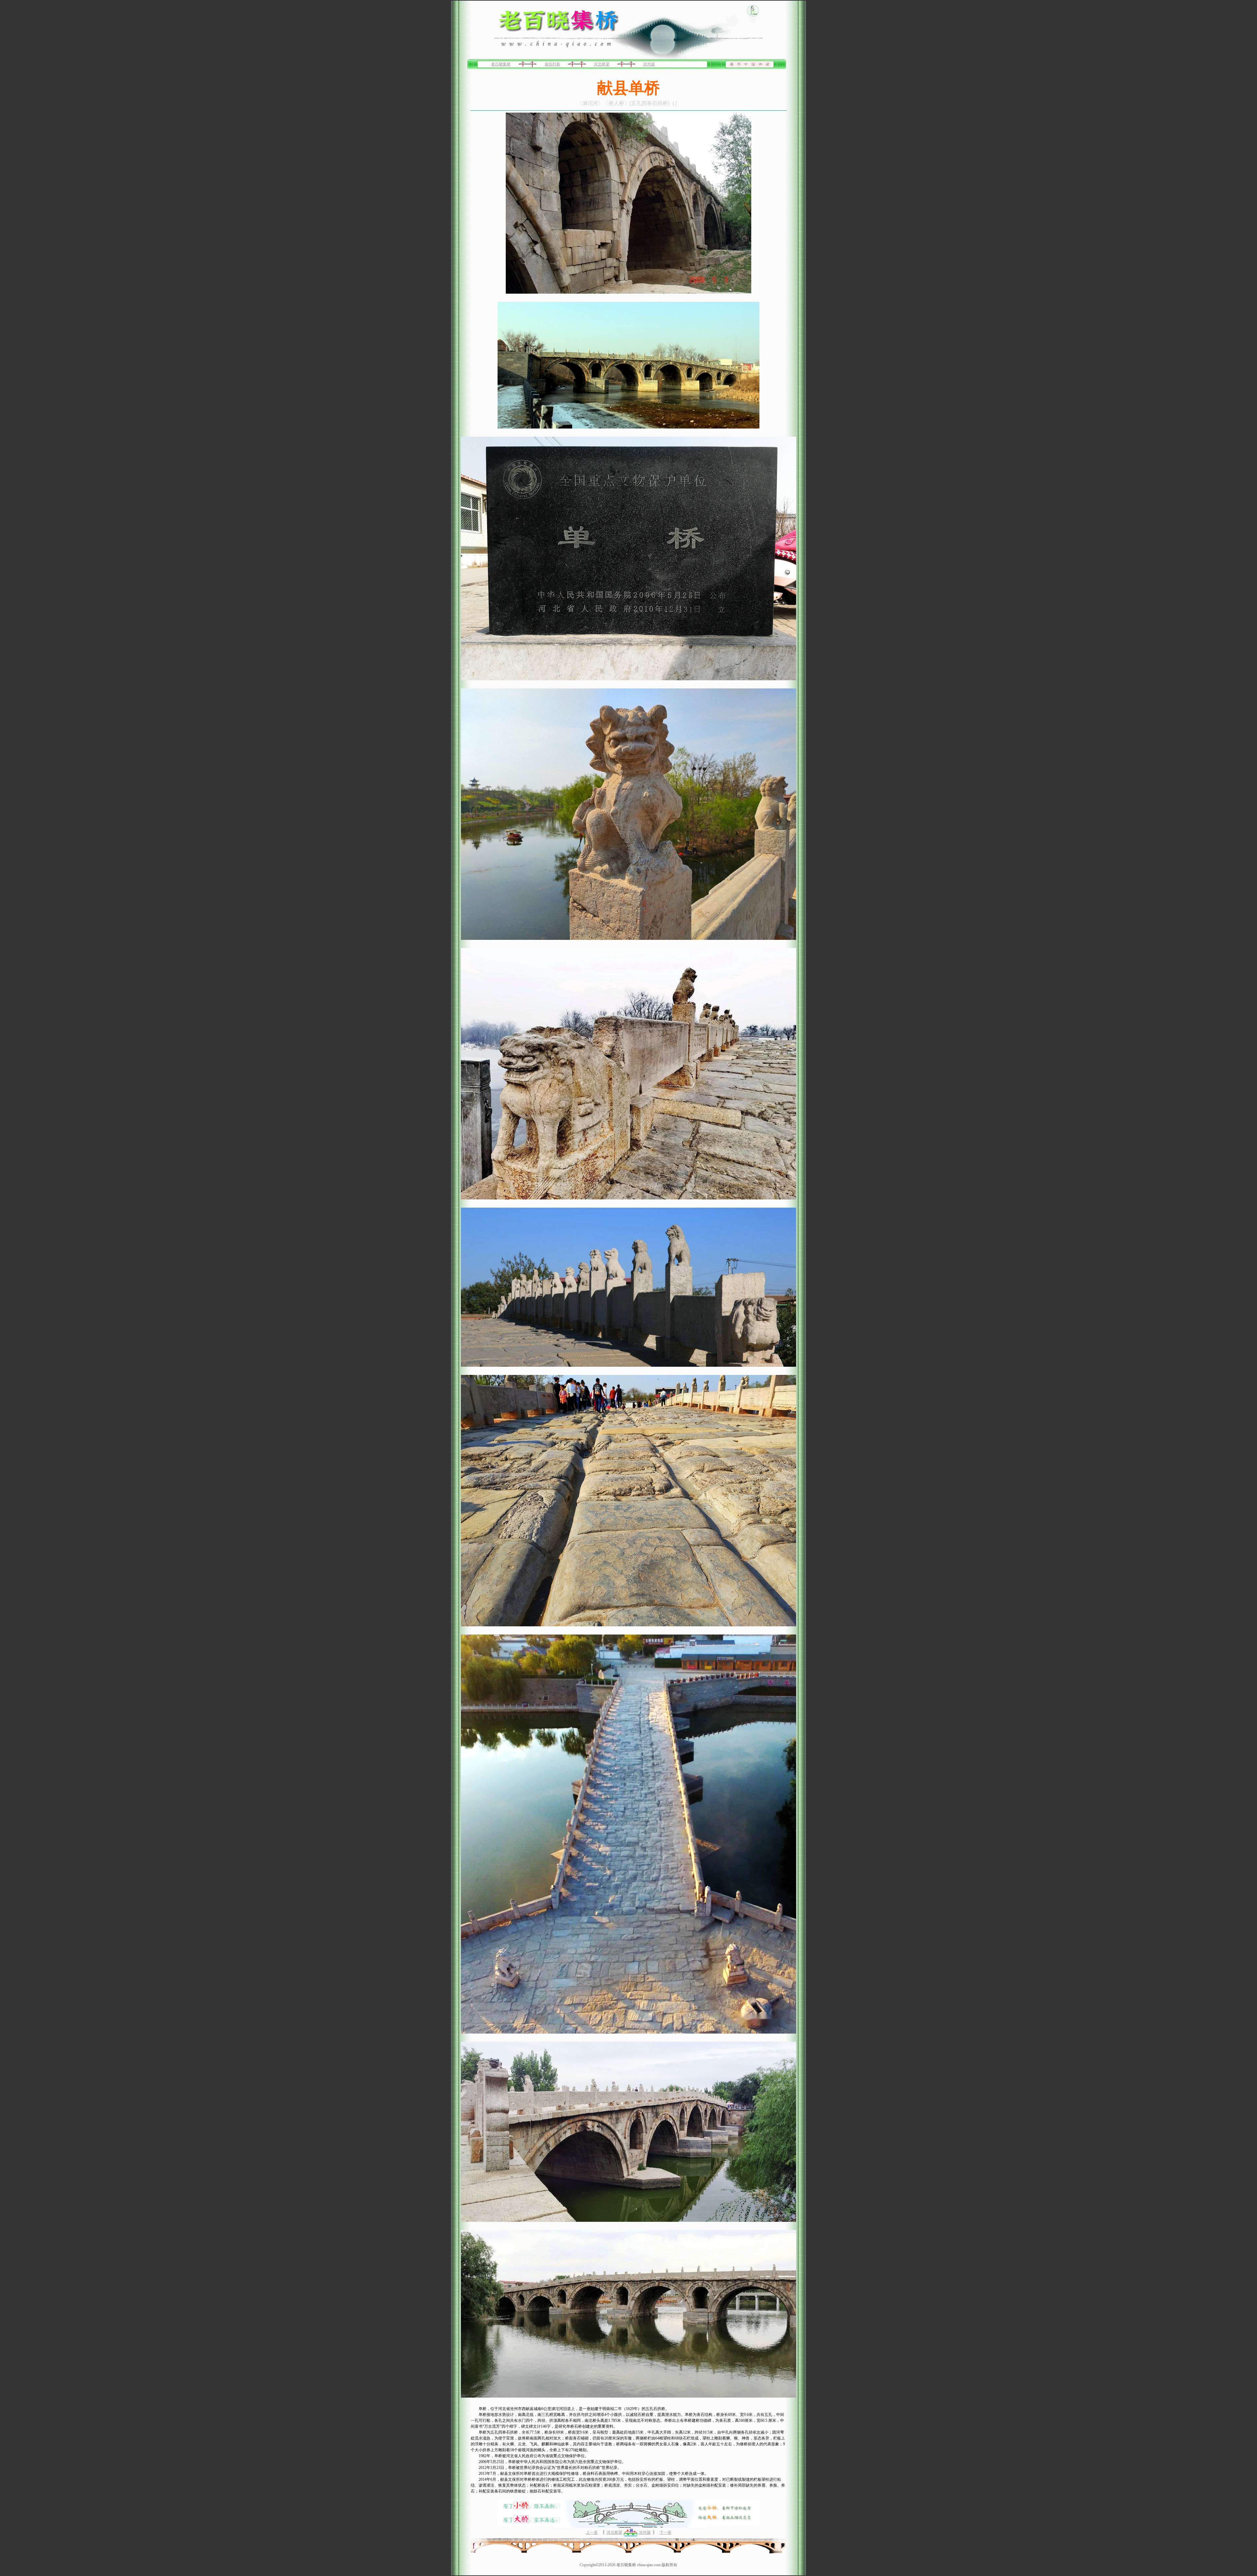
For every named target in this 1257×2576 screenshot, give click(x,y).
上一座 (592, 2532)
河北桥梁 (602, 64)
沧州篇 (649, 64)
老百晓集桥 (501, 64)
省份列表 (552, 64)
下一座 (665, 2532)
